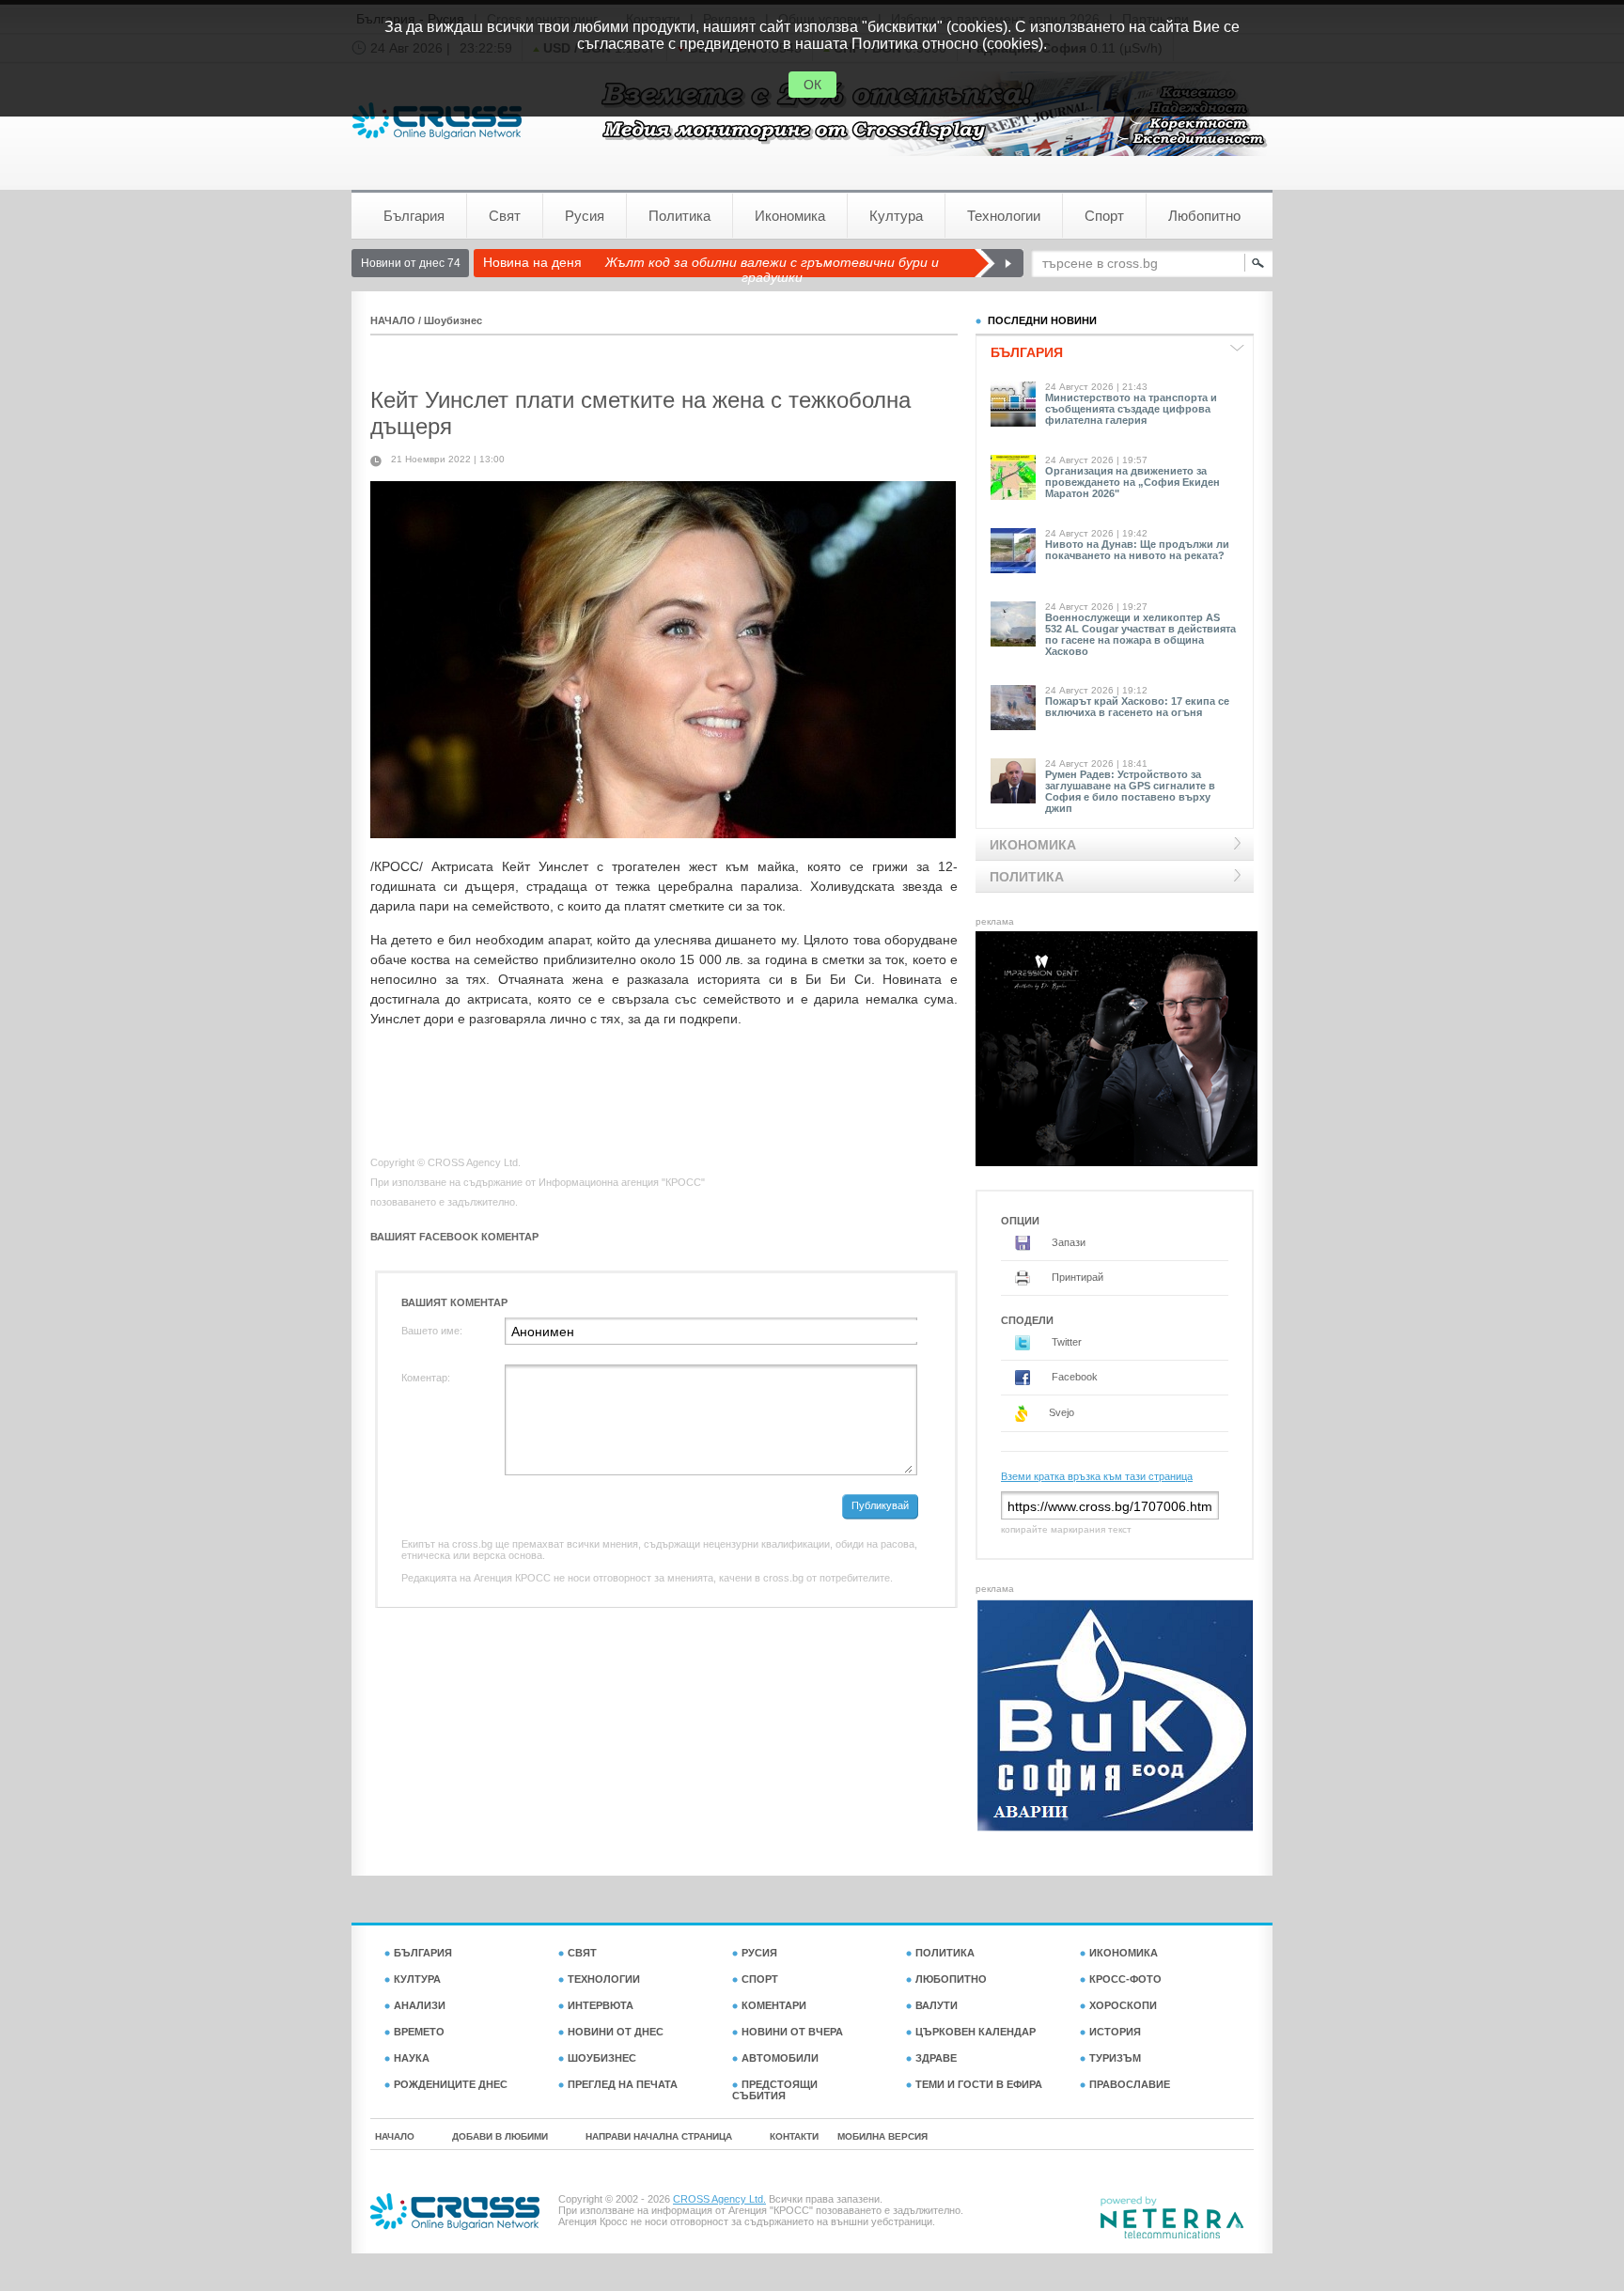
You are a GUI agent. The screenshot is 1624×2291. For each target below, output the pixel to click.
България (414, 216)
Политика (679, 216)
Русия (585, 216)
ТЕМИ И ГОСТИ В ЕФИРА (979, 2084)
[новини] (437, 121)
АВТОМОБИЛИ (780, 2058)
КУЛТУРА (417, 1979)
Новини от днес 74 (411, 263)
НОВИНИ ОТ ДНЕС (616, 2032)
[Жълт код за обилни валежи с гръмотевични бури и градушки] (999, 263)
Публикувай (880, 1505)
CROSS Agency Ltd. (719, 2199)
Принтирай (1076, 1277)
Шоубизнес (453, 320)
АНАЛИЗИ (420, 2005)
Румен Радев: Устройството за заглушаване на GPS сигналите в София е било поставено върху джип (1130, 791)
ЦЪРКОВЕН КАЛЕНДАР (976, 2032)
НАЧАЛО (393, 320)
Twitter (1065, 1342)
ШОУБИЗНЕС (602, 2058)
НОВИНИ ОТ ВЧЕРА (792, 2032)
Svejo (1060, 1412)
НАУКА (412, 2058)
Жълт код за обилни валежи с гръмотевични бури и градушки (772, 270)
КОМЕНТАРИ (774, 2005)
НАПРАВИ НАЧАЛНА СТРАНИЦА (659, 2136)
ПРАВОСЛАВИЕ (1130, 2084)
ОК (812, 85)
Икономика (790, 216)
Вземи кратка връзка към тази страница (1097, 1476)
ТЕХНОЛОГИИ (604, 1979)
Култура (896, 216)
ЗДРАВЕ (936, 2058)
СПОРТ (760, 1979)
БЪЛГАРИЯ (423, 1953)
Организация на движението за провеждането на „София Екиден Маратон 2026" (1132, 482)
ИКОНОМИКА (1124, 1953)
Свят (505, 216)
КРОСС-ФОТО (1125, 1979)
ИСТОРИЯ (1115, 2032)
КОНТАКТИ (794, 2136)
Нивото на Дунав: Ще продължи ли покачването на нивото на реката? (1137, 550)
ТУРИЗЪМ (1115, 2058)
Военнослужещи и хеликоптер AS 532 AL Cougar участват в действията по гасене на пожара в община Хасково (1140, 634)
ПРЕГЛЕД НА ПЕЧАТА (623, 2084)
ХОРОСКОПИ (1123, 2005)
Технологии (1004, 216)
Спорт (1104, 216)
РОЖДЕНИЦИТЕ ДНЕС (451, 2084)
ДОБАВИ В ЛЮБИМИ (500, 2136)
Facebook (1073, 1377)
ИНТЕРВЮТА (601, 2005)
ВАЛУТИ (937, 2005)
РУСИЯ (759, 1953)
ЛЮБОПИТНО (951, 1979)
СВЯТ (582, 1953)
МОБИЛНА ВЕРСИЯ (882, 2136)
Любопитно (1204, 216)
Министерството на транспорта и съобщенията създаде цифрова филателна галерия (1131, 409)
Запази (1067, 1242)
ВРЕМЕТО (419, 2032)
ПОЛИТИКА (945, 1953)
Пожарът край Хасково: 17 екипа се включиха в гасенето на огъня (1137, 707)
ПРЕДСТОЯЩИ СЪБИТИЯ (775, 2090)
